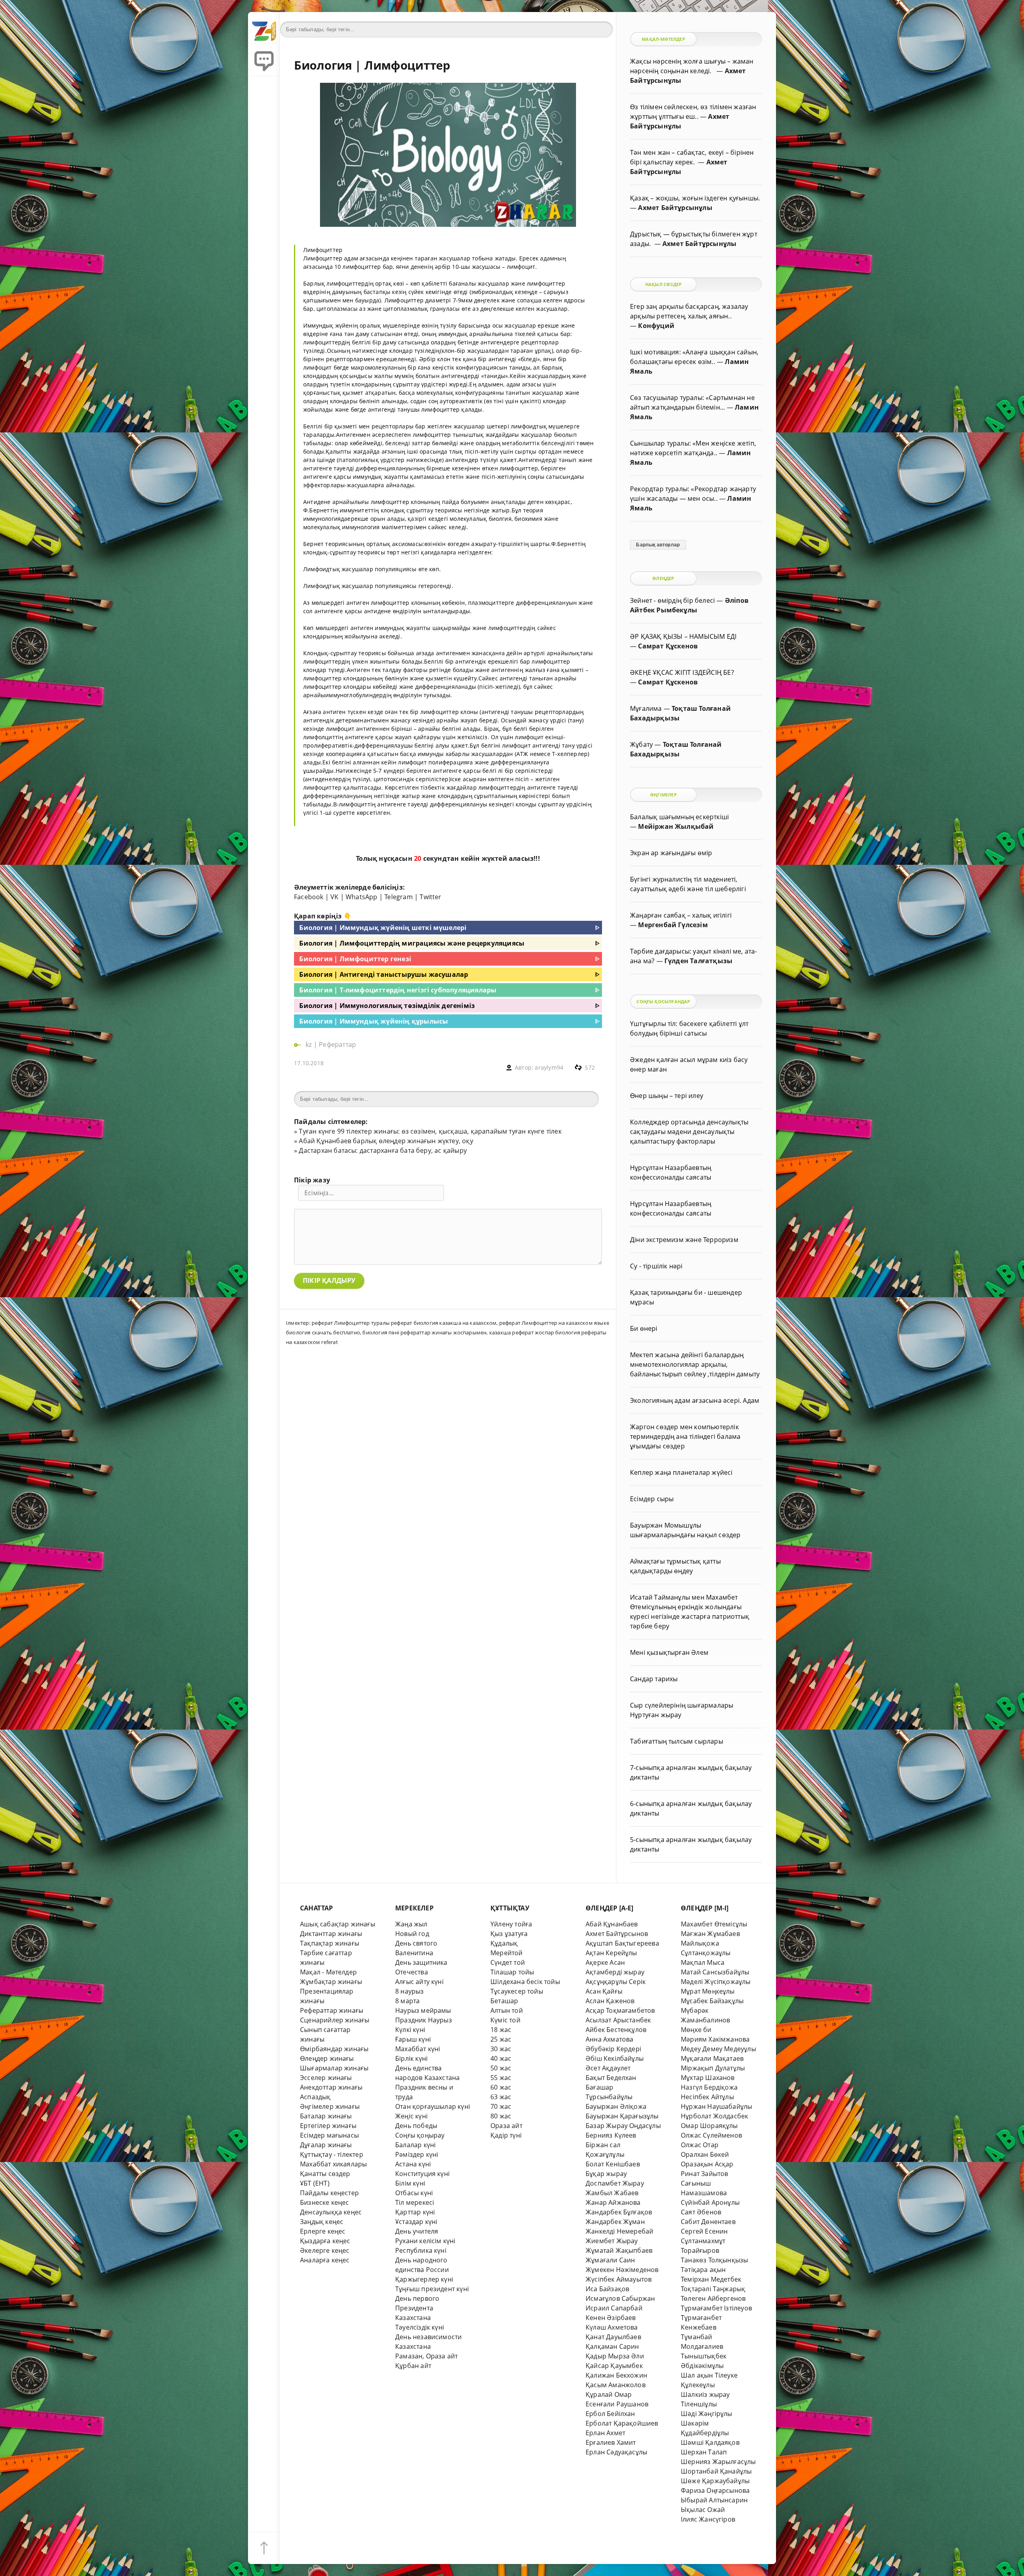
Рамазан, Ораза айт (426, 2356)
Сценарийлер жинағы (335, 2020)
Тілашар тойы (512, 1972)
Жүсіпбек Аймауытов (619, 2279)
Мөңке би (696, 2030)
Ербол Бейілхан (610, 2414)
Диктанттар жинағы (331, 1934)
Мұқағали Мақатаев (712, 2058)
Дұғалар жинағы (326, 2145)
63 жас (501, 2097)
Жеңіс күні (411, 2116)
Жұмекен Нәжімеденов (622, 2270)
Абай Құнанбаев (612, 1924)
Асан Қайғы (604, 1991)
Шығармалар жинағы (334, 2068)
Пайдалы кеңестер (329, 2193)
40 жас (501, 2058)
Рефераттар (337, 1044)
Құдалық (504, 1943)
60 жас (501, 2087)
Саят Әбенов (701, 2212)
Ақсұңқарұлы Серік (616, 1982)
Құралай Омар (609, 2394)
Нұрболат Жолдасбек (714, 2116)
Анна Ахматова (610, 2039)
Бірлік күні (411, 2058)
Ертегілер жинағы (328, 2126)
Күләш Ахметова (612, 2327)
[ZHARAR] (264, 28)
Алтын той (507, 2010)
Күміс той (505, 2020)
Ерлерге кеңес (323, 2231)
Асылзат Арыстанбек (618, 2020)
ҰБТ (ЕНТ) (315, 2183)
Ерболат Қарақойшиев (622, 2423)
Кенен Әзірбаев (611, 2318)
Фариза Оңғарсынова (715, 2490)
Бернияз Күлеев (611, 2135)
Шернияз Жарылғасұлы (718, 2462)
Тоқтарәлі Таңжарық (713, 2289)
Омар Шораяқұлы (709, 2126)
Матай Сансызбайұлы (715, 1972)
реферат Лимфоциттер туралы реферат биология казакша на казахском (404, 1323)
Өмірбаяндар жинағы (334, 2049)
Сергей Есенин (704, 2231)
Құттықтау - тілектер (332, 2154)
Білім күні (410, 2183)
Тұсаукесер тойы (517, 1991)
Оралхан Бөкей (705, 2154)
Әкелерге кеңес (325, 2250)
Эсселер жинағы (326, 2078)
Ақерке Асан (605, 1962)
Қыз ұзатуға (509, 1934)
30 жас (501, 2049)
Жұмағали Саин (610, 2260)
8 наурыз (410, 1991)
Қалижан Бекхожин (616, 2375)
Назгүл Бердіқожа (709, 2087)
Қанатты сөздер (325, 2174)
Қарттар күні (415, 2212)
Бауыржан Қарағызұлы (622, 2116)
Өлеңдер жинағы (327, 2058)
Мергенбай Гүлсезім (673, 925)
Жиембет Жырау (612, 2241)
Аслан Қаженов (610, 2001)
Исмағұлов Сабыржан (620, 2298)
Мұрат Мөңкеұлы (708, 1991)
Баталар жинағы (326, 2116)
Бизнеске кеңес (325, 2202)
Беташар (504, 2001)
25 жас (501, 2039)
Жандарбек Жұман (615, 2222)
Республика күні (421, 2250)
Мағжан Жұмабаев (710, 1934)
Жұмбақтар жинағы (331, 1982)
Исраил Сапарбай (614, 2308)
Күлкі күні (410, 2030)
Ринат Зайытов (705, 2174)
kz (310, 1044)
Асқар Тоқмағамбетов (620, 2010)
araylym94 (549, 1067)
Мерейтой (507, 1953)
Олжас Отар (700, 2145)
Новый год (412, 1934)
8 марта (407, 2001)
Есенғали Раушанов (617, 2404)
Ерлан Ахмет (605, 2433)
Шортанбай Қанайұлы (716, 2471)
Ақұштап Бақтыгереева (622, 1943)
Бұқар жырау (606, 2174)
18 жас (501, 2030)
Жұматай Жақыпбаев (619, 2250)
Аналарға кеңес (325, 2260)
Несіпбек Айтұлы (707, 2097)
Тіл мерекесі (415, 2202)
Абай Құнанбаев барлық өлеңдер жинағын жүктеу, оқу (386, 1141)
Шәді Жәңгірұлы (707, 2414)
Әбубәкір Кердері (613, 2049)
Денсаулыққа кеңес (331, 2212)
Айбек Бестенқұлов (616, 2030)
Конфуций (656, 326)
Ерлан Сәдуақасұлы (616, 2452)
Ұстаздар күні (416, 2222)
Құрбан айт (413, 2366)
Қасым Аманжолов (616, 2385)
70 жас (501, 2106)
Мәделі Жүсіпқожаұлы (716, 1982)
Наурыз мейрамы (423, 2010)
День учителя (417, 2231)
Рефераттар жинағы (332, 2010)
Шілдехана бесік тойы (525, 1982)
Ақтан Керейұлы (611, 1953)
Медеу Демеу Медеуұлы (718, 2049)
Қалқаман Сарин (612, 2346)
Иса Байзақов (607, 2289)
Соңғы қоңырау (420, 2135)
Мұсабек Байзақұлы (712, 2001)
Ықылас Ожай (703, 2510)
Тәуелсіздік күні (420, 2327)
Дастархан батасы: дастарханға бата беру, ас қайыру (383, 1150)
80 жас (501, 2116)
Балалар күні (415, 2145)
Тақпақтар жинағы (330, 1943)
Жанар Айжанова (613, 2202)
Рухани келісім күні (425, 2241)
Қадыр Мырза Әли (615, 2356)
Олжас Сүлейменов (711, 2135)
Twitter (430, 897)
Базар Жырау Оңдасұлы (623, 2126)
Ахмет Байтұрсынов (617, 1934)
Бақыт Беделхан (611, 2078)
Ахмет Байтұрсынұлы (675, 208)
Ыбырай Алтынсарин (714, 2500)
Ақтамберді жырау (615, 1972)
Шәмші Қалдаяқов (710, 2442)
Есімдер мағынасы (329, 2135)
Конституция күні (422, 2174)
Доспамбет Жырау (615, 2183)
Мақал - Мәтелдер (328, 1972)
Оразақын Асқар (707, 2164)
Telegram (399, 897)
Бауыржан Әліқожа (616, 2106)
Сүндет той (508, 1962)
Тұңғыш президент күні (432, 2289)
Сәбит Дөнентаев (708, 2222)
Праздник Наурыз (424, 2020)
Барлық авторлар (658, 545)
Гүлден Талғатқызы (698, 961)
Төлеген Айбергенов (713, 2298)
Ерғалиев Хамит (611, 2442)
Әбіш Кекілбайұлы (615, 2058)
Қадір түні (506, 2135)
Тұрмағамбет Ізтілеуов (716, 2308)
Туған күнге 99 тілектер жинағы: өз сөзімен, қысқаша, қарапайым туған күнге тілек (430, 1131)
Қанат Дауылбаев (613, 2337)
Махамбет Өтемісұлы (714, 1924)
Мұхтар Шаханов (708, 2078)
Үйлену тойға (511, 1924)
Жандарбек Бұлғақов (619, 2212)
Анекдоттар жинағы (331, 2087)
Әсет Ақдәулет (608, 2068)
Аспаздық (315, 2097)
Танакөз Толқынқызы (714, 2260)
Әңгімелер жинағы (330, 2106)
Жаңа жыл (411, 1924)
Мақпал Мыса (703, 1962)
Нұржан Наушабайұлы (716, 2106)
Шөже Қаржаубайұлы (715, 2481)
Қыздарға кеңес (325, 2241)
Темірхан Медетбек (711, 2279)
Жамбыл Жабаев (612, 2193)
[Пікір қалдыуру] (264, 60)
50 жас (501, 2068)
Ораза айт (506, 2126)
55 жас (501, 2078)
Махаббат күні (418, 2049)
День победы (416, 2126)
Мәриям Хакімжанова (715, 2039)
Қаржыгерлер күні (424, 2279)
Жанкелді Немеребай (619, 2231)
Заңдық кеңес (322, 2222)
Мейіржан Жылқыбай (676, 826)
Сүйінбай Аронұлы (710, 2202)
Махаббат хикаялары (333, 2164)
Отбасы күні (414, 2193)
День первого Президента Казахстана (417, 2308)
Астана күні (413, 2164)
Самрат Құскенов (668, 646)
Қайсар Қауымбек (614, 2366)
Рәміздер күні (417, 2154)
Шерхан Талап (704, 2452)
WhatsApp (362, 897)
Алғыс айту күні (419, 1982)
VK (334, 897)
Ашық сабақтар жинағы (338, 1924)
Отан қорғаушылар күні (433, 2106)
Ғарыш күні (413, 2039)
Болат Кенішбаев (613, 2164)
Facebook (309, 897)
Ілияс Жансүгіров (708, 2519)
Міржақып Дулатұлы (713, 2068)
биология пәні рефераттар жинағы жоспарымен (424, 1332)
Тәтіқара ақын (703, 2270)
